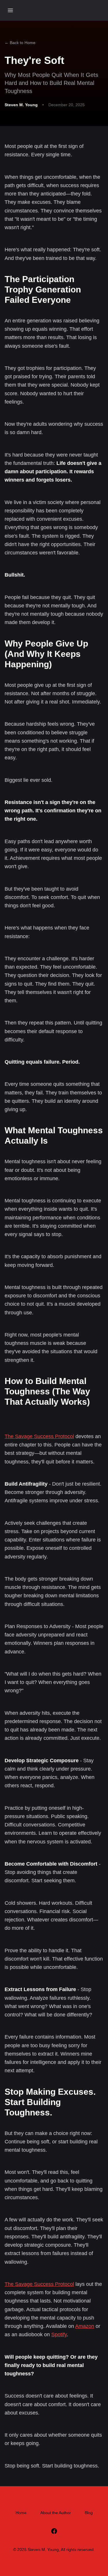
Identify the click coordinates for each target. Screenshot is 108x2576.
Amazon (85, 2326)
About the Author (56, 2513)
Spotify (59, 2334)
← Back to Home (20, 43)
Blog (89, 2513)
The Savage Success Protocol (39, 1436)
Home (21, 2513)
